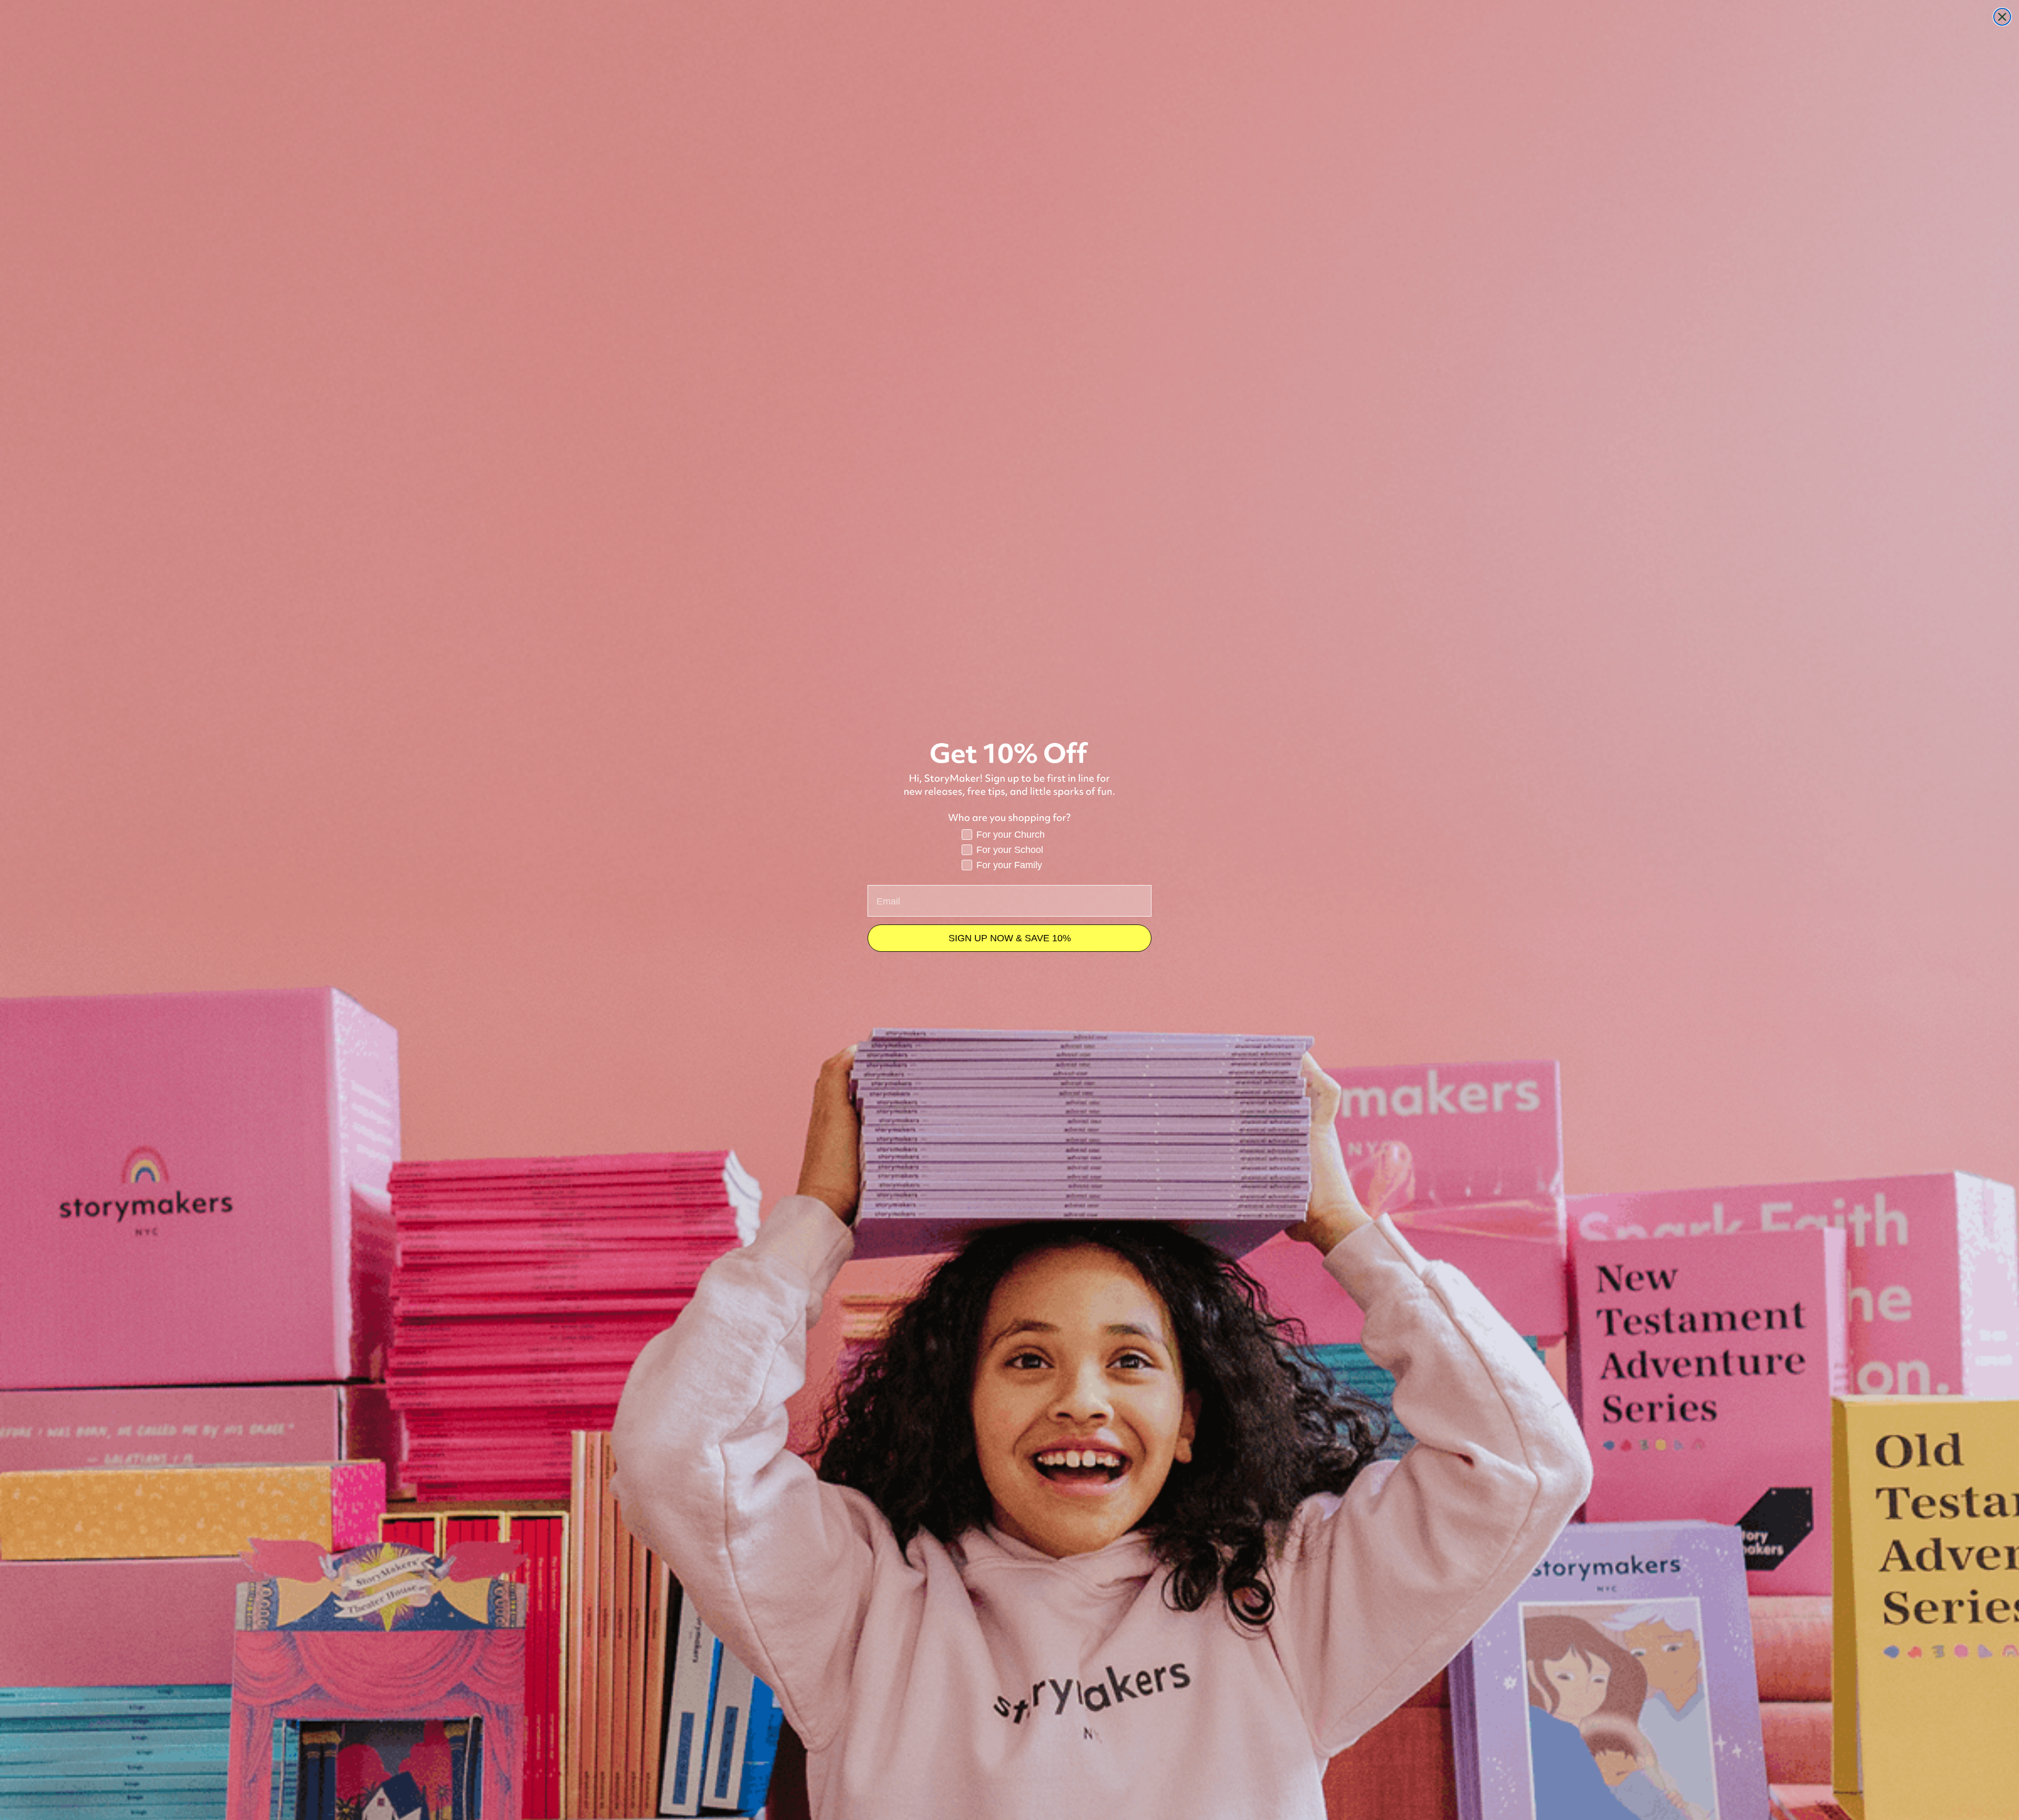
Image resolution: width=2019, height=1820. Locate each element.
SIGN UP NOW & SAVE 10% (1010, 938)
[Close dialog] (2002, 17)
